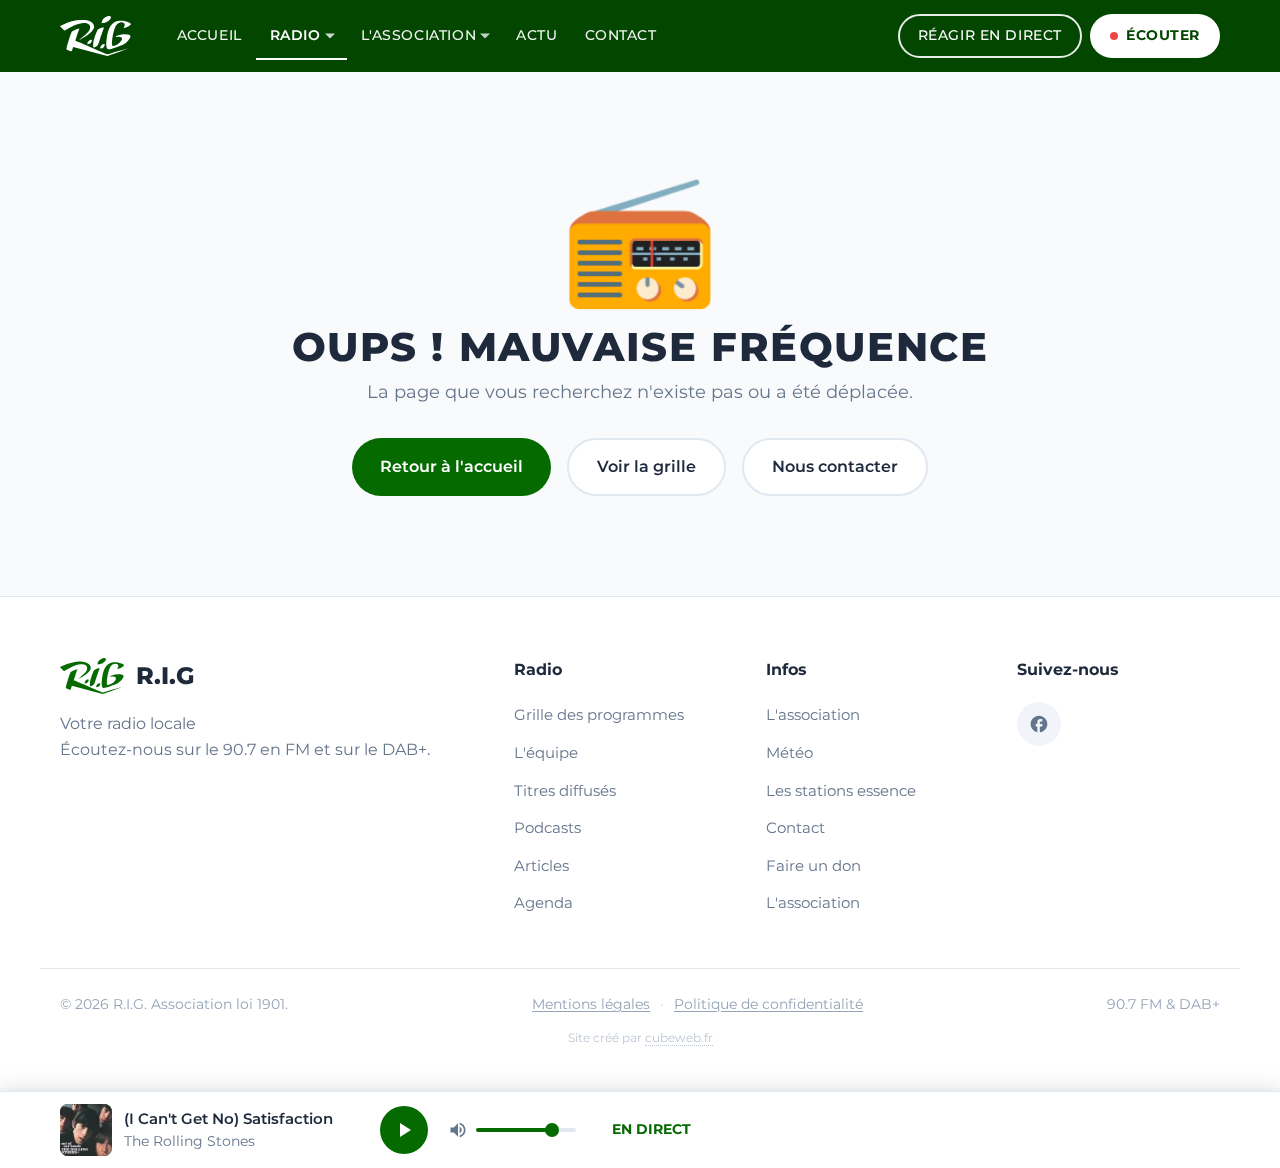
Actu (536, 35)
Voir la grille (646, 466)
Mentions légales (591, 1004)
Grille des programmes (599, 714)
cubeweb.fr (679, 1037)
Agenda (543, 902)
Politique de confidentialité (768, 1004)
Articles (541, 865)
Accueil (209, 35)
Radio (295, 35)
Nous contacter (835, 466)
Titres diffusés (565, 790)
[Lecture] (404, 1130)
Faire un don (813, 865)
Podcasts (547, 827)
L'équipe (546, 752)
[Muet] (458, 1130)
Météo (789, 752)
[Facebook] (1039, 724)
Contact (620, 35)
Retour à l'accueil (451, 466)
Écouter (1163, 35)
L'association (419, 35)
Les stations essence (841, 790)
